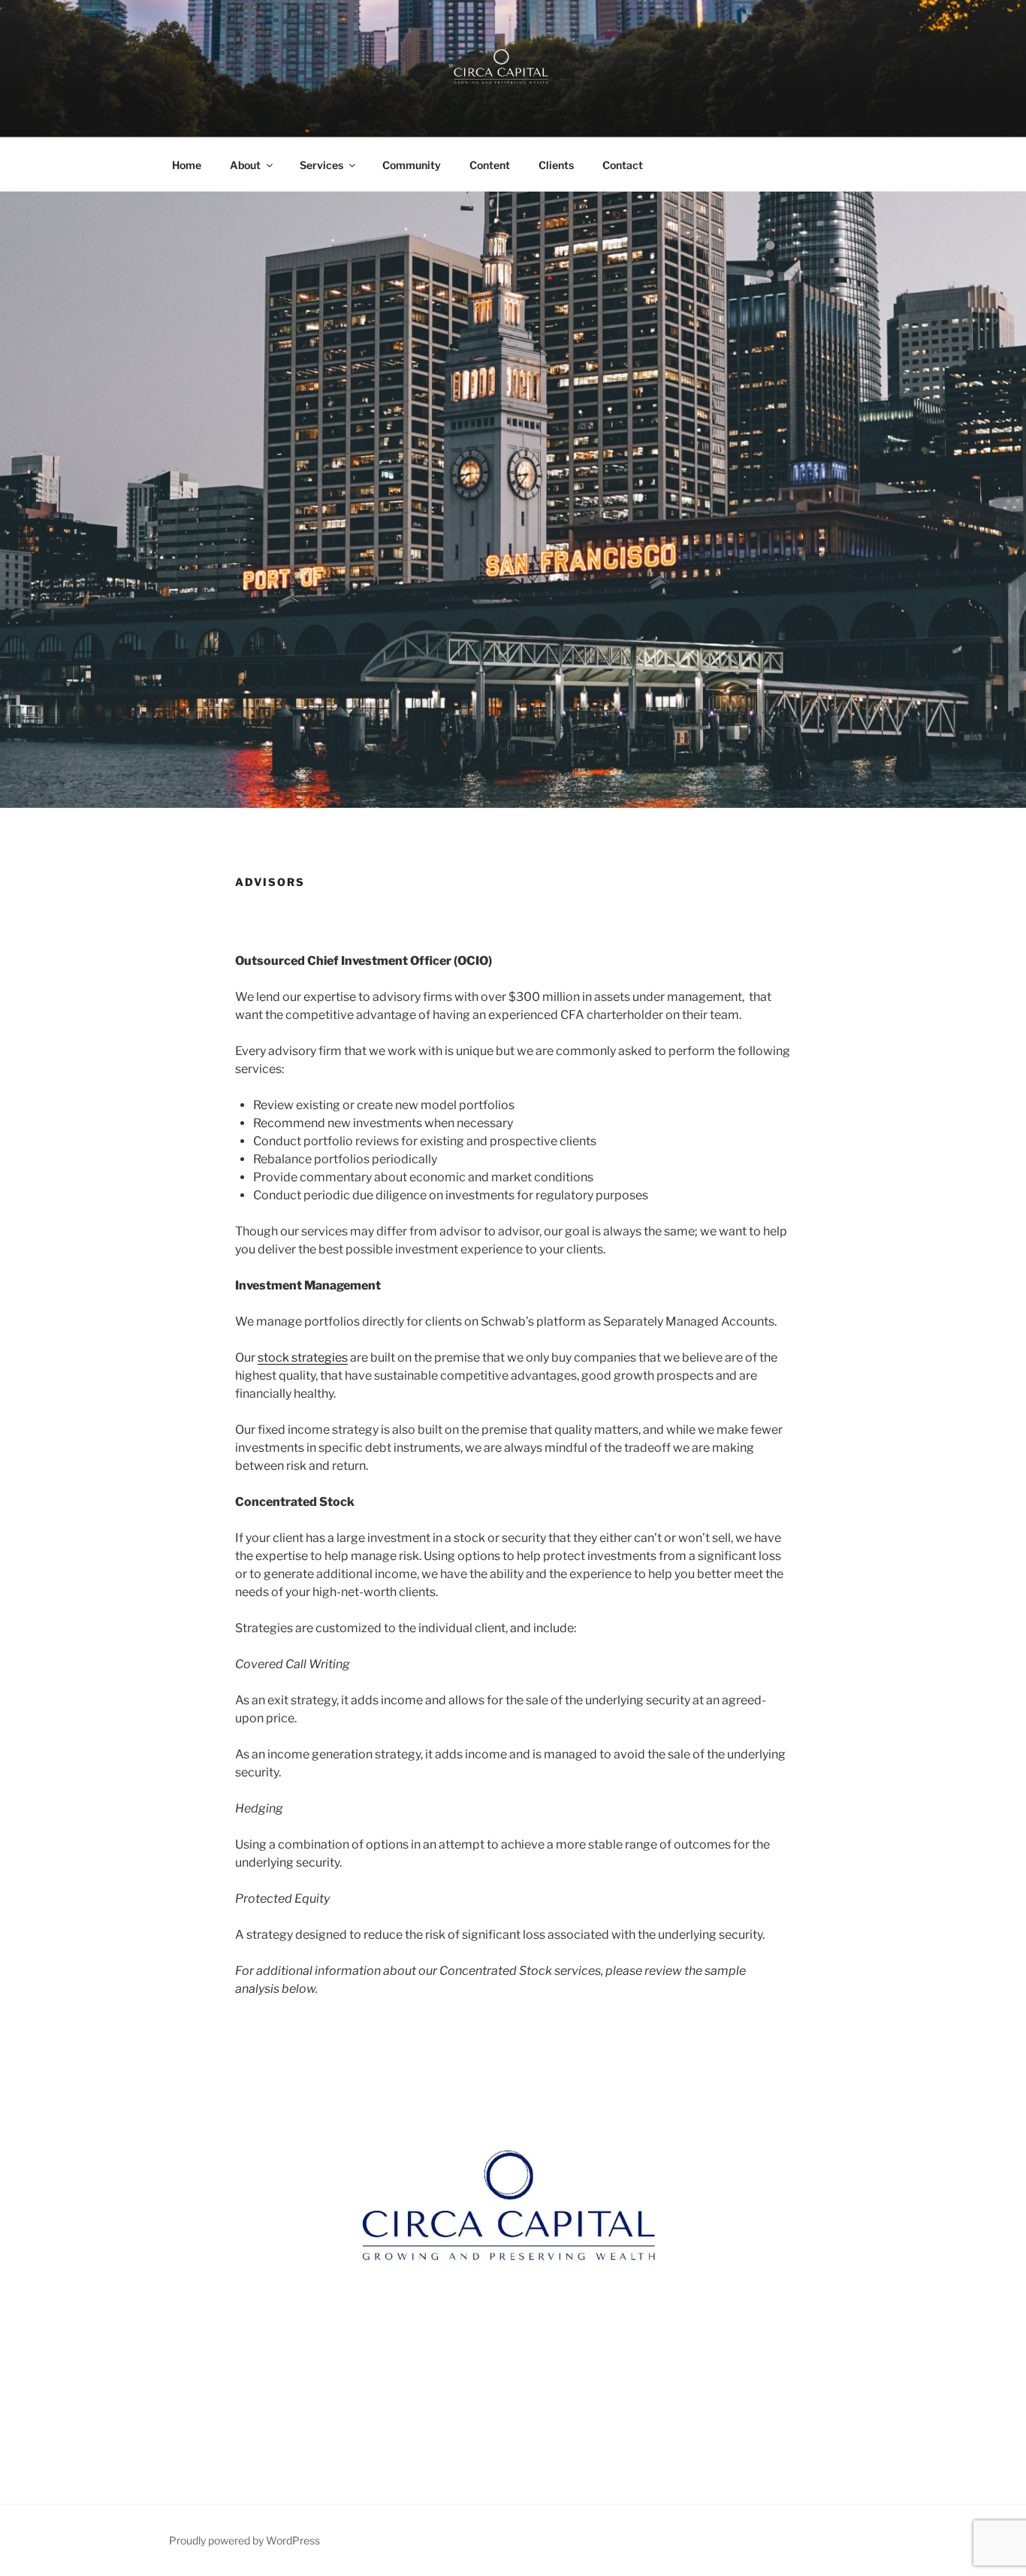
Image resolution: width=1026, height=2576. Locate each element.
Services (321, 165)
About (245, 165)
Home (187, 165)
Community (412, 165)
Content (490, 165)
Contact (623, 165)
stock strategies (303, 1358)
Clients (556, 165)
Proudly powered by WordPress (244, 2540)
